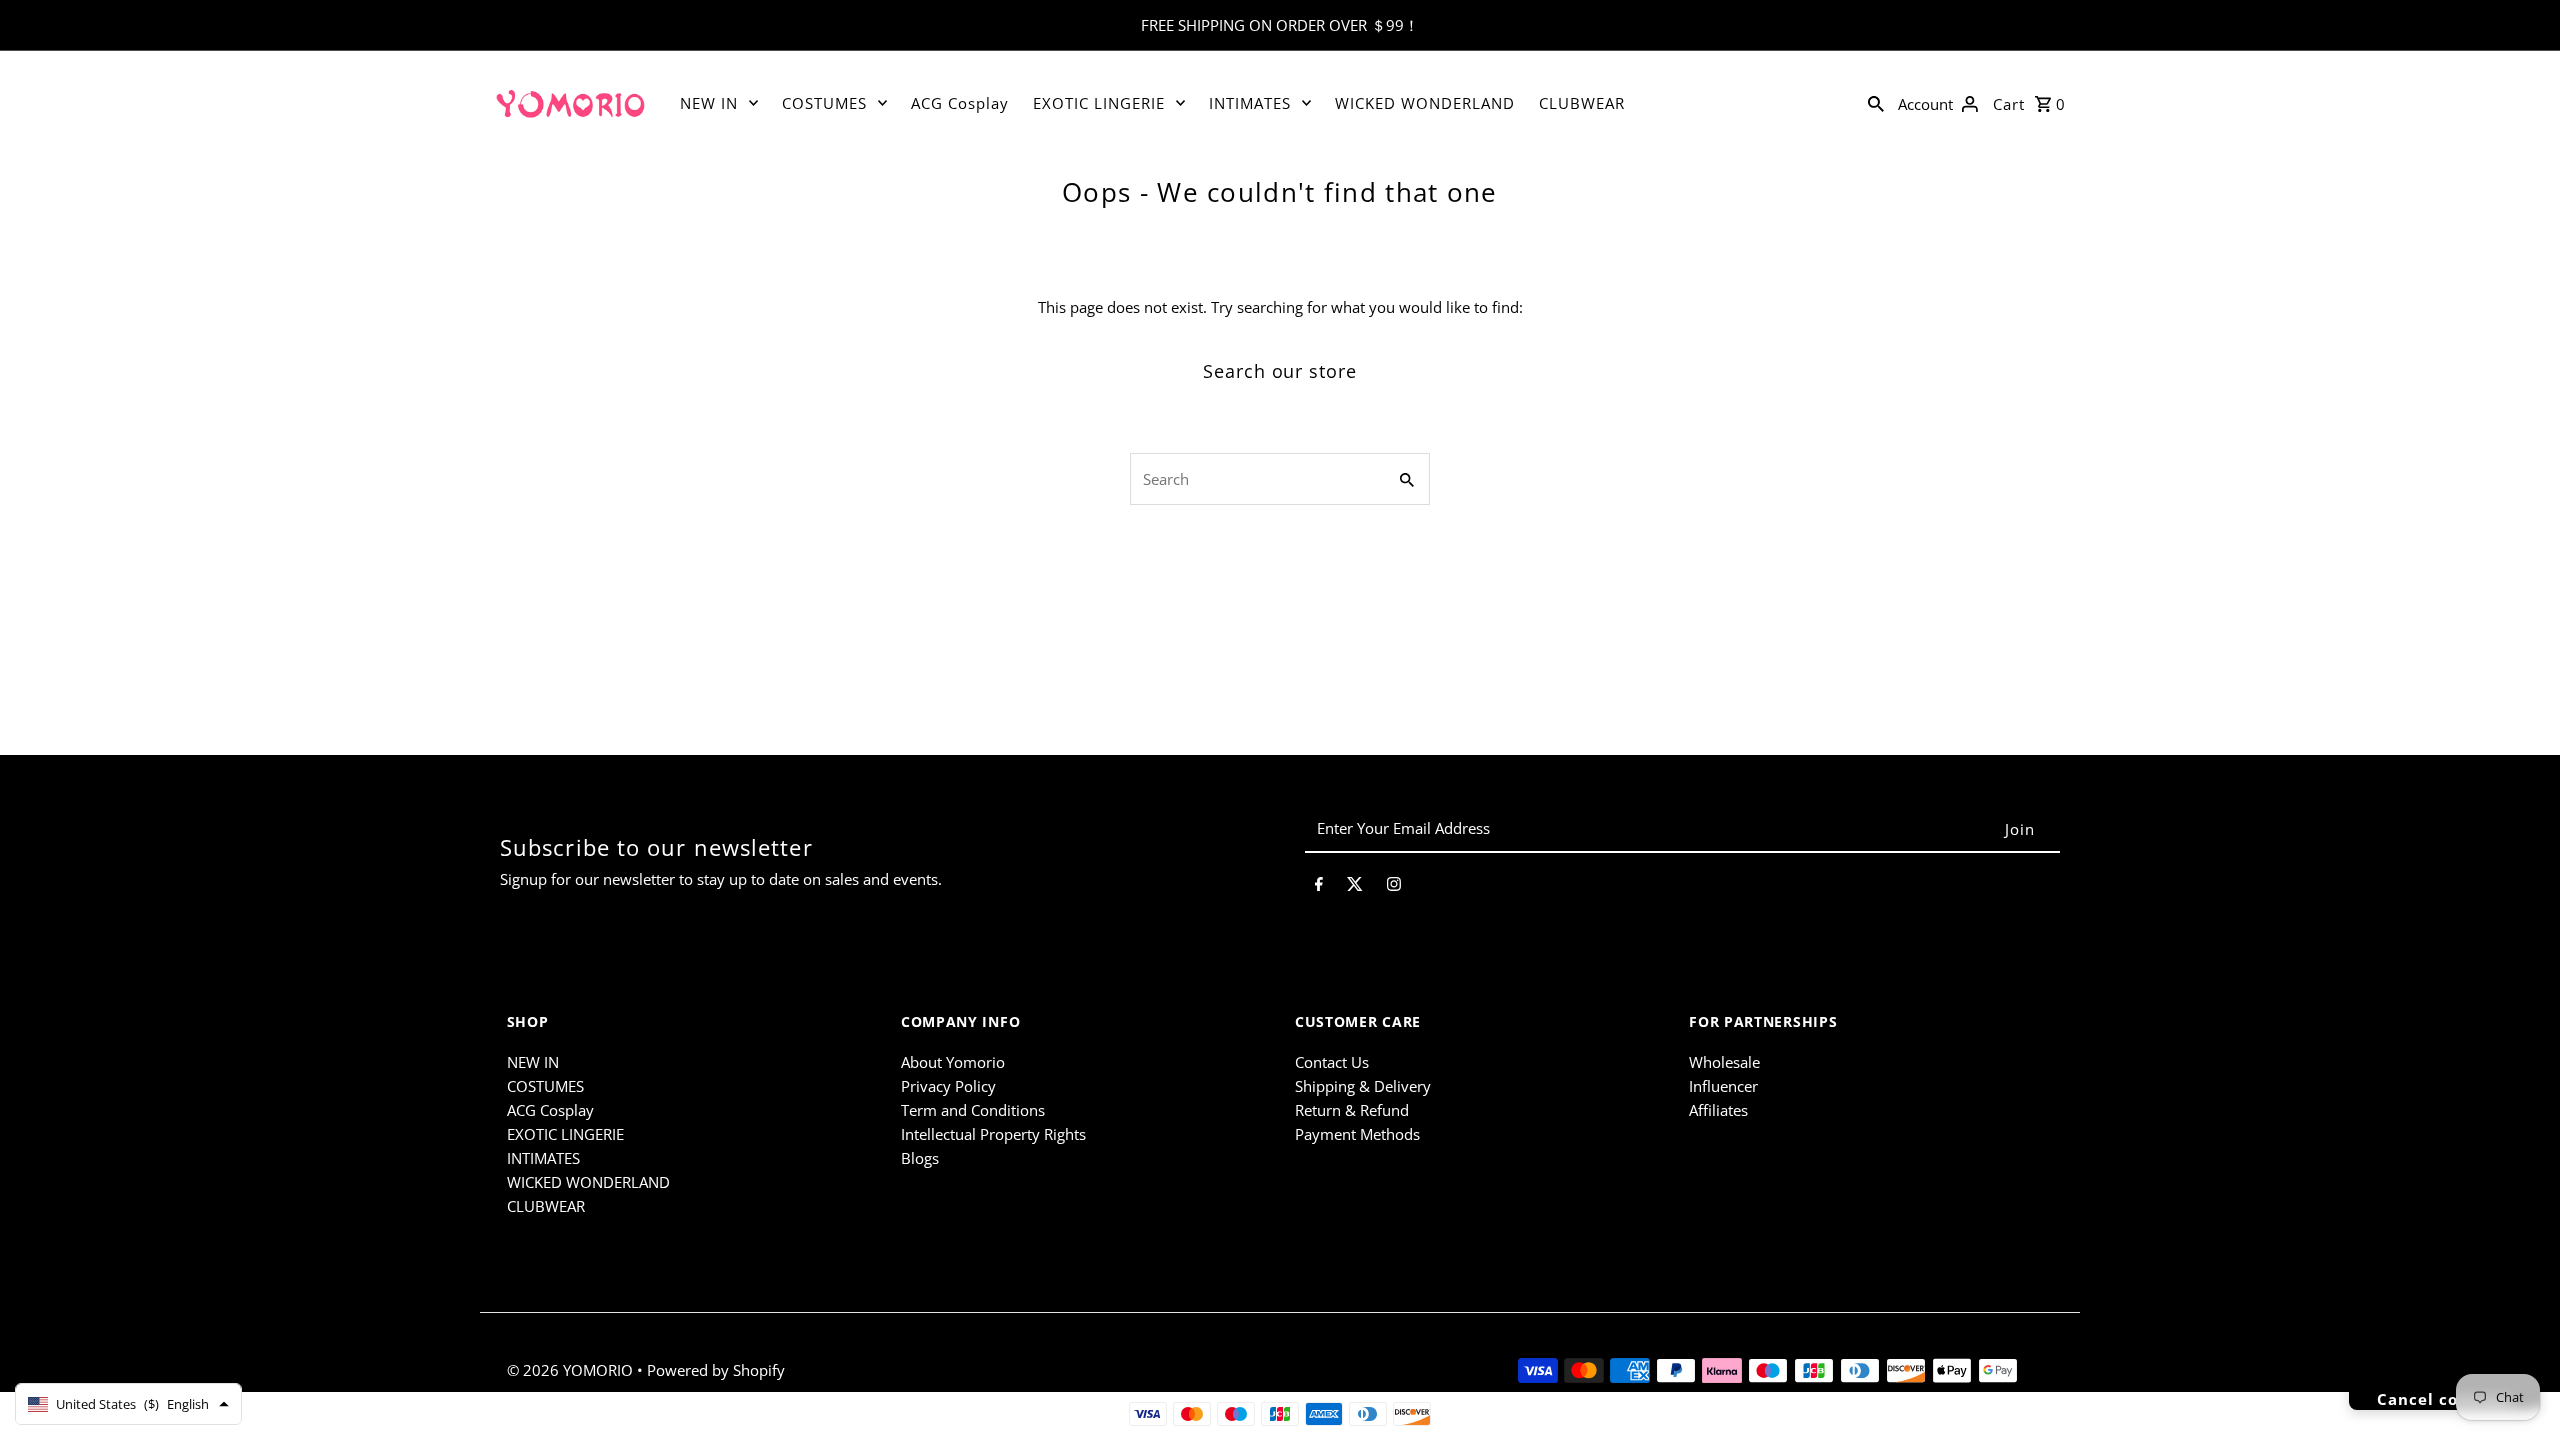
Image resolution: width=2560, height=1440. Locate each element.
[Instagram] (1394, 887)
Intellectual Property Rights (993, 1134)
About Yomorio (953, 1062)
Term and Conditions (973, 1110)
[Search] (1876, 102)
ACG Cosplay (960, 103)
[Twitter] (1355, 887)
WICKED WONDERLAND (1425, 103)
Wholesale (1724, 1062)
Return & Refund (1352, 1110)
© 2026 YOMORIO (572, 1370)
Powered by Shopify (716, 1370)
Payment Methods (1357, 1134)
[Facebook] (1319, 887)
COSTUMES (824, 103)
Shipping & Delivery (1363, 1086)
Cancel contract (2444, 1399)
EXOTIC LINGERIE (1099, 103)
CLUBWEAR (1582, 103)
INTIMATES (1250, 103)
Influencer (1723, 1086)
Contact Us (1332, 1062)
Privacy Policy (948, 1086)
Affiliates (1718, 1110)
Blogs (920, 1158)
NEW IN (709, 103)
